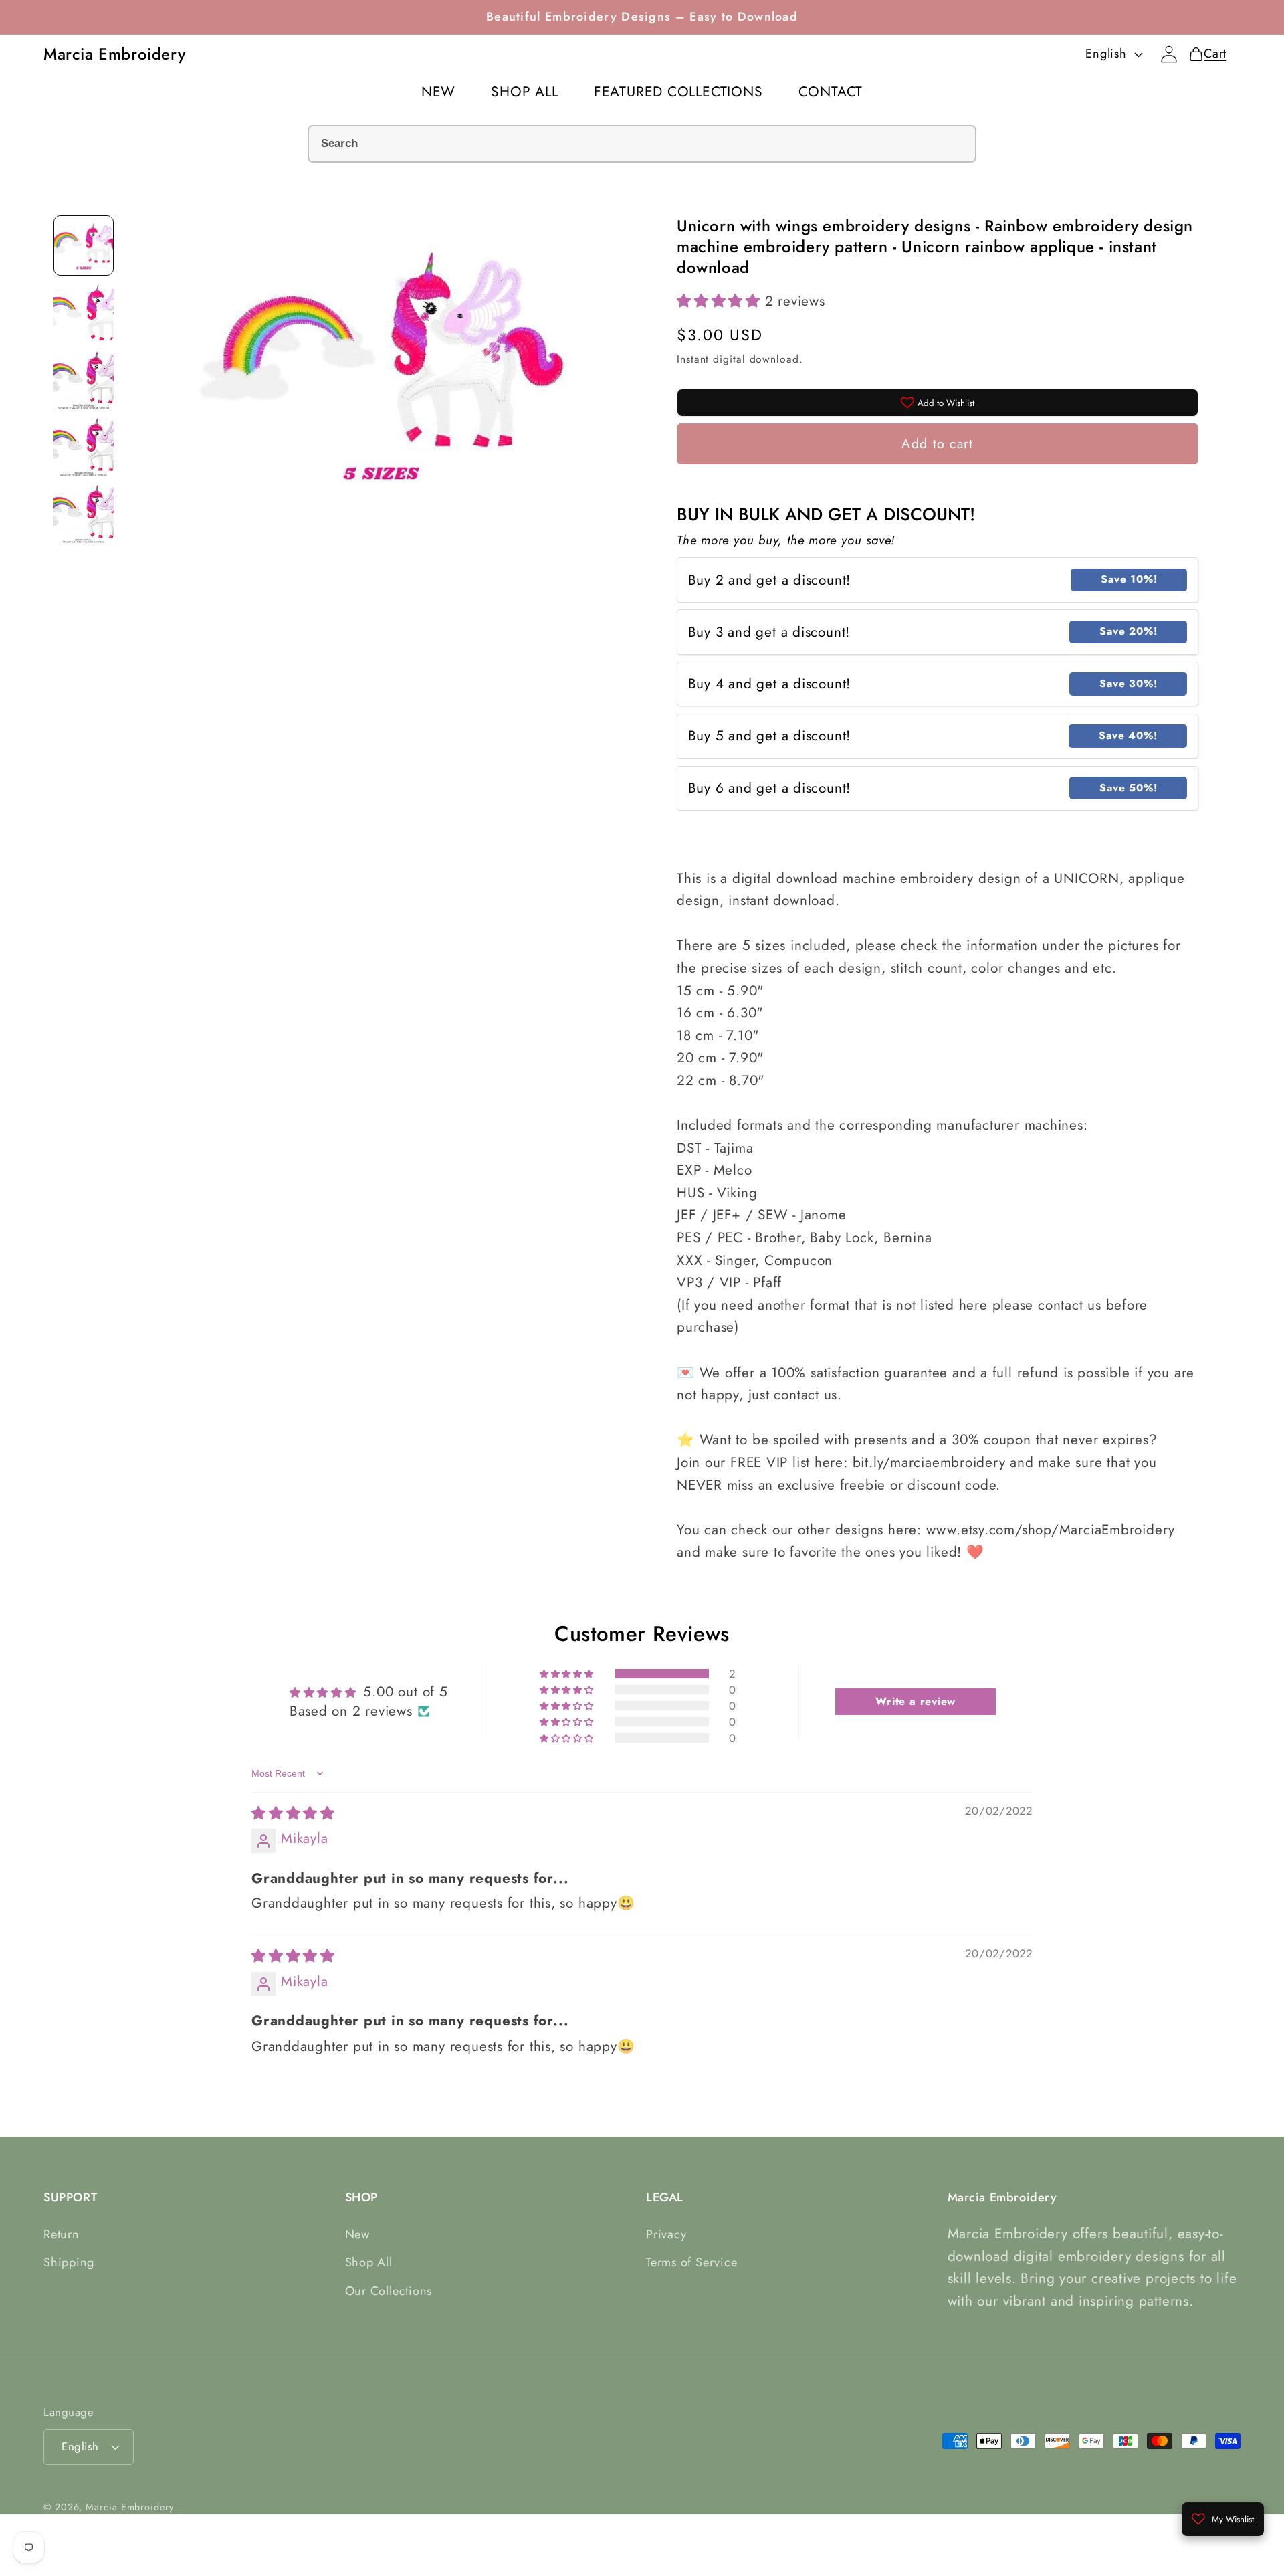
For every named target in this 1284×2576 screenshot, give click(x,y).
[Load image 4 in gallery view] (84, 446)
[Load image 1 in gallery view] (84, 245)
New (357, 2234)
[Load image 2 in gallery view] (84, 312)
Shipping (69, 2263)
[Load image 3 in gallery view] (84, 379)
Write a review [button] (916, 1701)
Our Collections (389, 2291)
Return (62, 2234)
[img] (293, 1814)
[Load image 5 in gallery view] (84, 513)
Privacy (666, 2234)
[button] (721, 301)
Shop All (369, 2263)
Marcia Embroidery (129, 2506)
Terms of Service (691, 2263)
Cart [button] (1211, 54)
